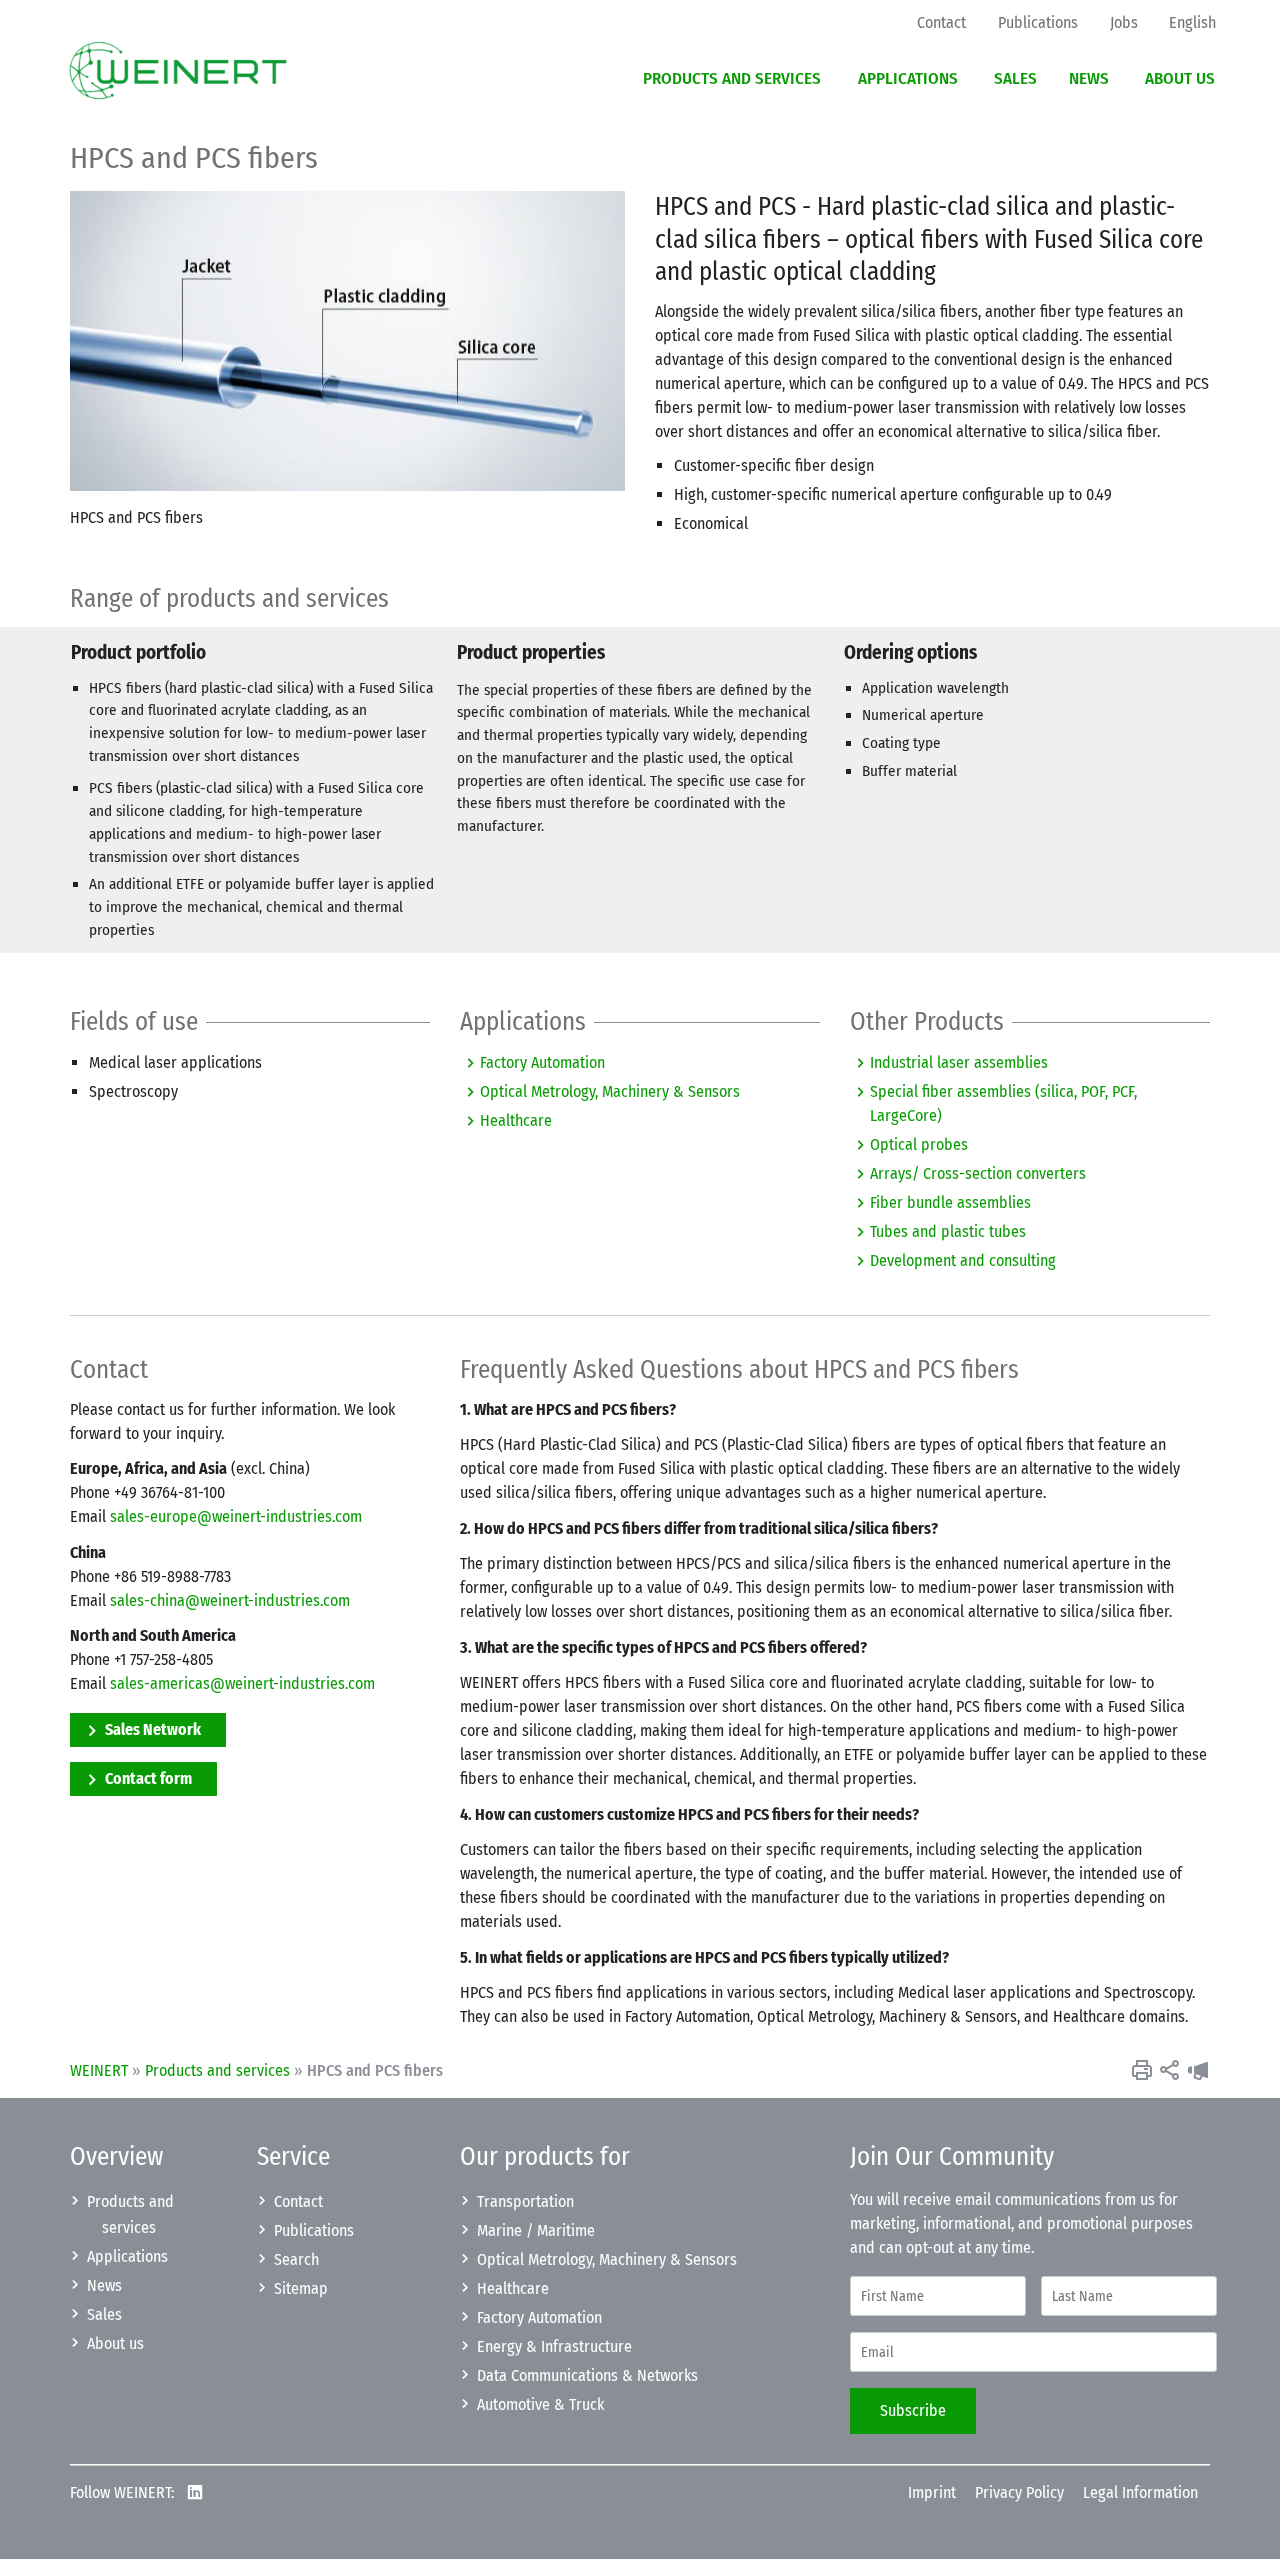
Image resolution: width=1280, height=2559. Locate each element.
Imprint (932, 2492)
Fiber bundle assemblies (950, 1202)
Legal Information (1140, 2492)
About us (115, 2343)
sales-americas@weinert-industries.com (242, 1683)
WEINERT (99, 2070)
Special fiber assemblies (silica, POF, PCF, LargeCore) (1003, 1103)
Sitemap (301, 2288)
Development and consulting (963, 1260)
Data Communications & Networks (587, 2375)
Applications (127, 2256)
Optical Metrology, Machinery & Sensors (610, 1091)
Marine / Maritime (536, 2230)
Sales (104, 2314)
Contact (298, 2201)
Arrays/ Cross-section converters (978, 1173)
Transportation (525, 2201)
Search (296, 2259)
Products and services (217, 2070)
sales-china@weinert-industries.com (230, 1600)
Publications (314, 2230)
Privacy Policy (1019, 2492)
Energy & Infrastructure (554, 2346)
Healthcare (516, 1120)
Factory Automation (542, 1062)
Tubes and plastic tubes (948, 1231)
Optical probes (919, 1144)
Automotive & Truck (540, 2404)
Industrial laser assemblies (959, 1062)
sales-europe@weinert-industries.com (236, 1516)
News (104, 2285)
